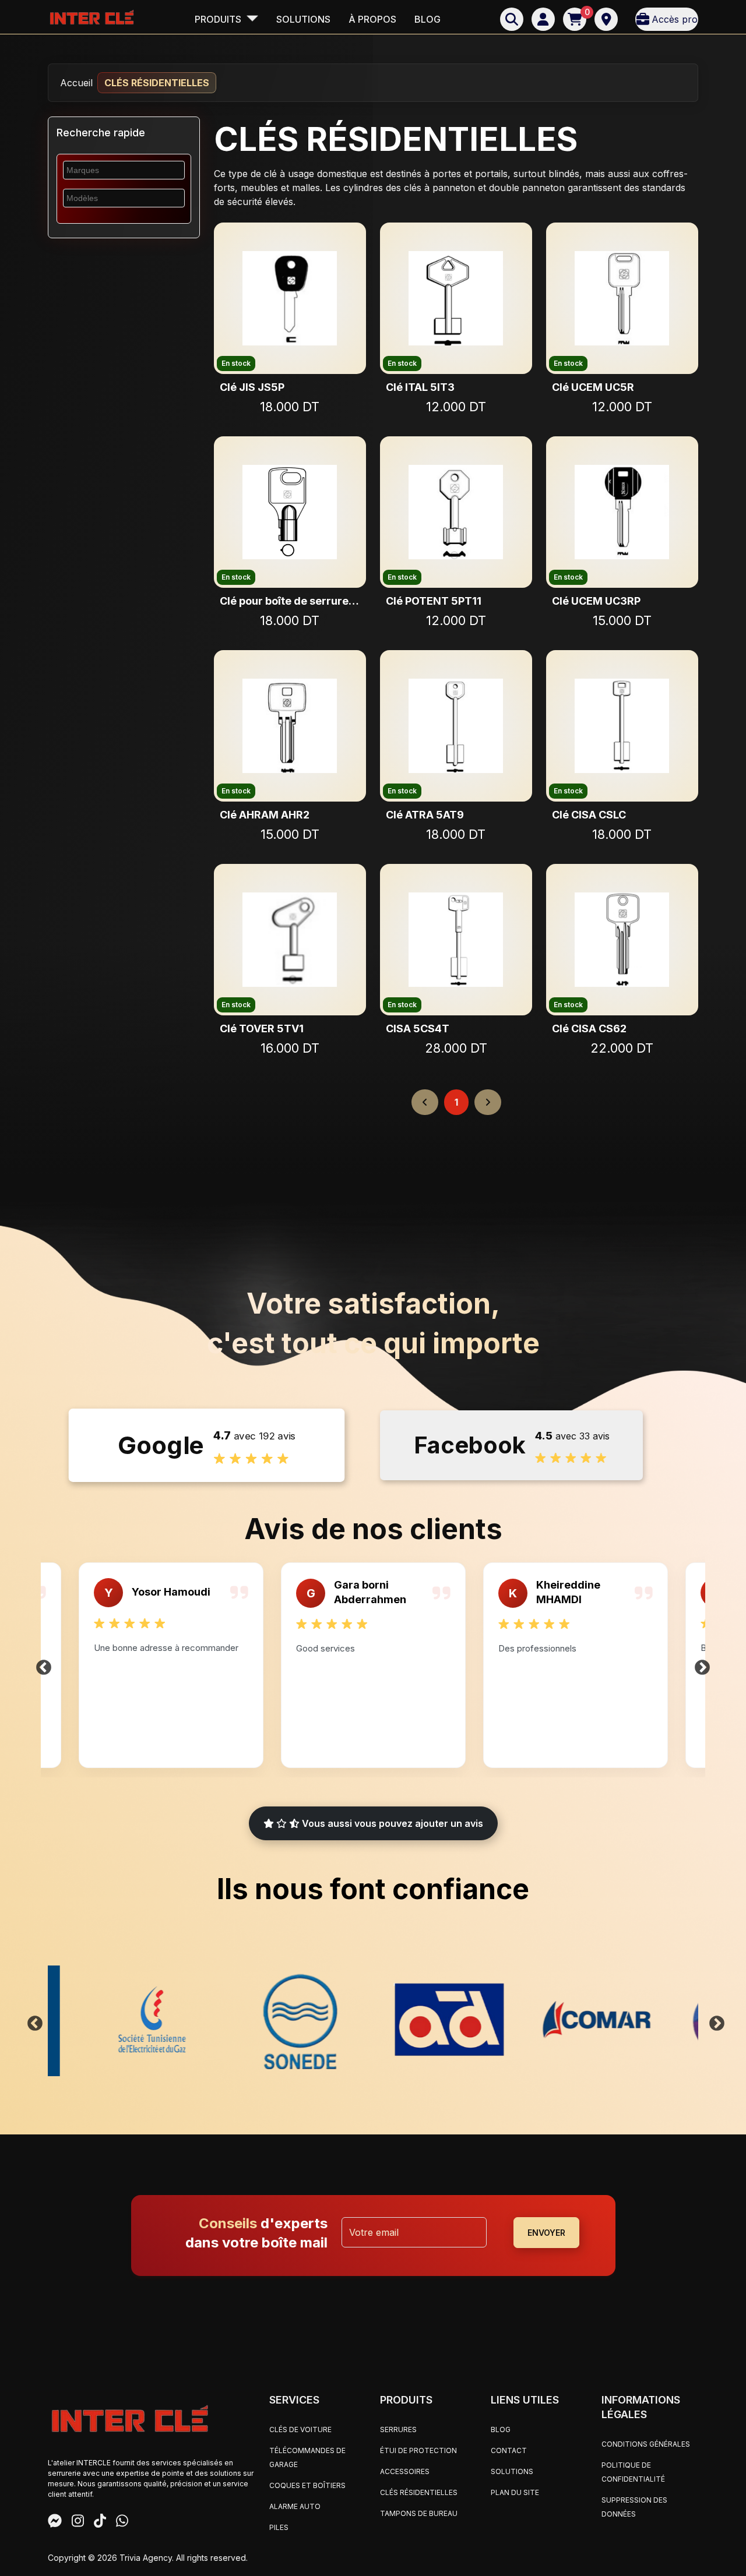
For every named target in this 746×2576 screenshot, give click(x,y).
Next (702, 1665)
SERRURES (398, 2429)
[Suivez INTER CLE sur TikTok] (100, 2522)
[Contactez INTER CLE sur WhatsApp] (122, 2522)
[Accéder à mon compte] (543, 19)
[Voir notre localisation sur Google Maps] (606, 19)
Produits (219, 19)
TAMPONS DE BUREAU (419, 2513)
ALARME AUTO (295, 2506)
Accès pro (675, 19)
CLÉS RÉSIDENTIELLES (419, 2492)
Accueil (76, 83)
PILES (279, 2527)
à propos (372, 19)
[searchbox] (117, 170)
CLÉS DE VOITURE (300, 2429)
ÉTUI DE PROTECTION (418, 2450)
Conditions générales (646, 2444)
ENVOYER (546, 2233)
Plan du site (515, 2492)
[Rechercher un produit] (512, 19)
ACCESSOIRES (405, 2471)
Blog (427, 19)
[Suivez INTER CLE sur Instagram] (78, 2522)
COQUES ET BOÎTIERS (307, 2485)
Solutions (303, 19)
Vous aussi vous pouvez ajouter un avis (391, 1823)
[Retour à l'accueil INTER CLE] (92, 17)
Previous (44, 1665)
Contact (509, 2450)
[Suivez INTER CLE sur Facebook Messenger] (55, 2522)
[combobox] (124, 170)
